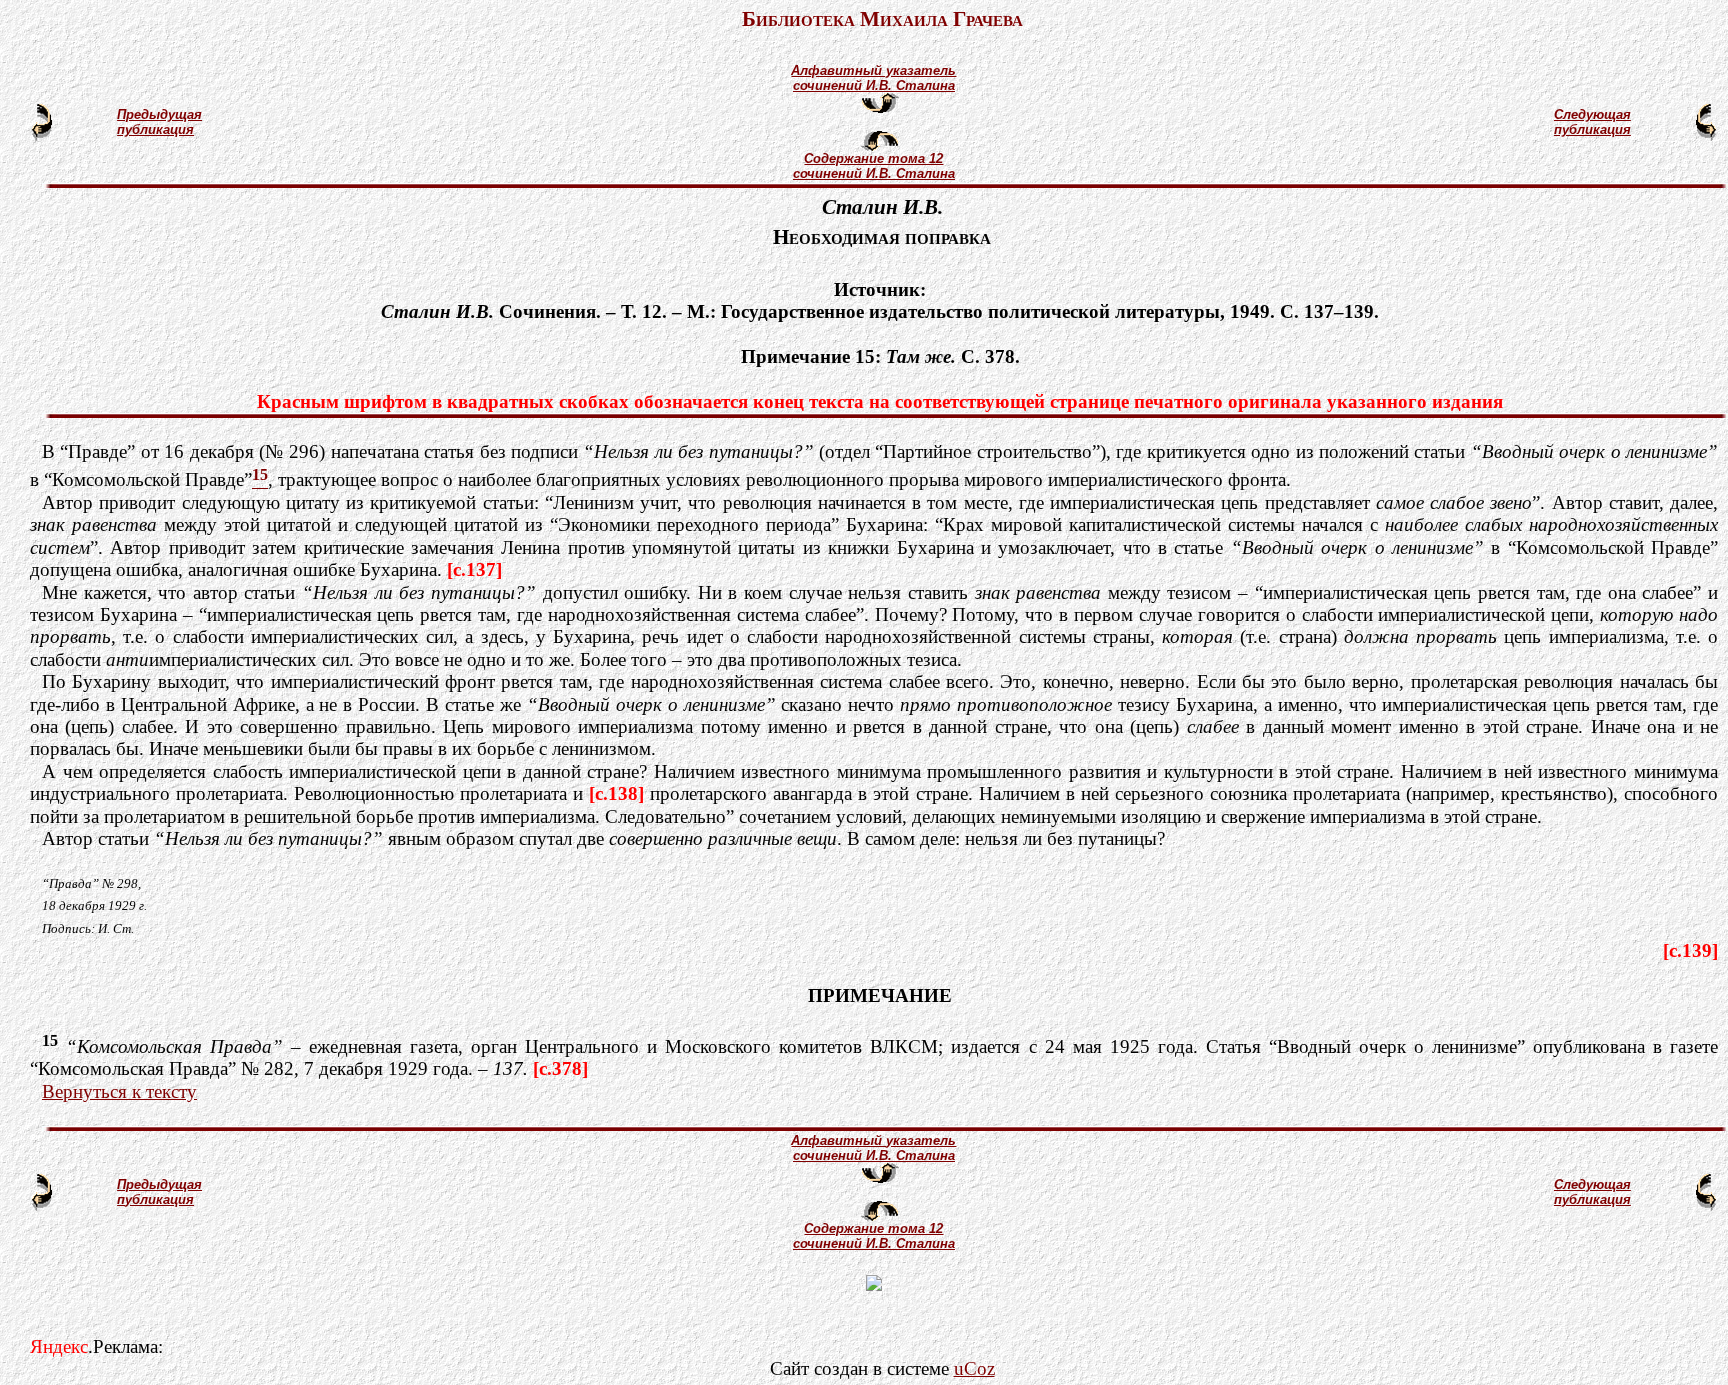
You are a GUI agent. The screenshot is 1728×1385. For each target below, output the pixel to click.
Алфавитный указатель (873, 70)
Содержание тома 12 (873, 158)
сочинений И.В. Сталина (874, 85)
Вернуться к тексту (119, 1091)
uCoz (974, 1368)
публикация (155, 129)
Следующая (1592, 114)
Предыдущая (159, 114)
